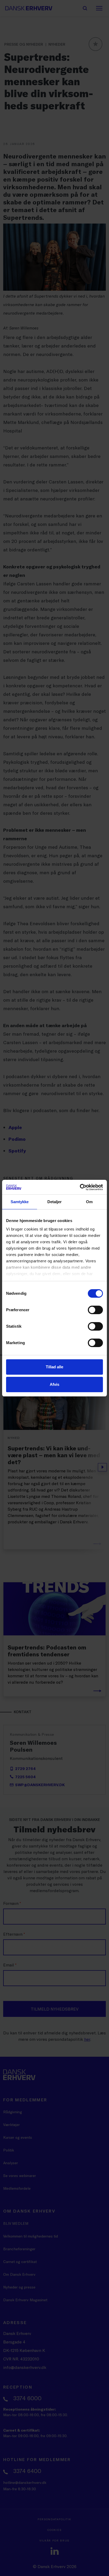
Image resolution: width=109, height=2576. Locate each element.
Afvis (54, 1384)
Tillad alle (54, 1367)
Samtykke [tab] (20, 1202)
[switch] (95, 1310)
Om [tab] (89, 1202)
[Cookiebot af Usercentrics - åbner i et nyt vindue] (80, 1187)
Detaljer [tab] (55, 1202)
